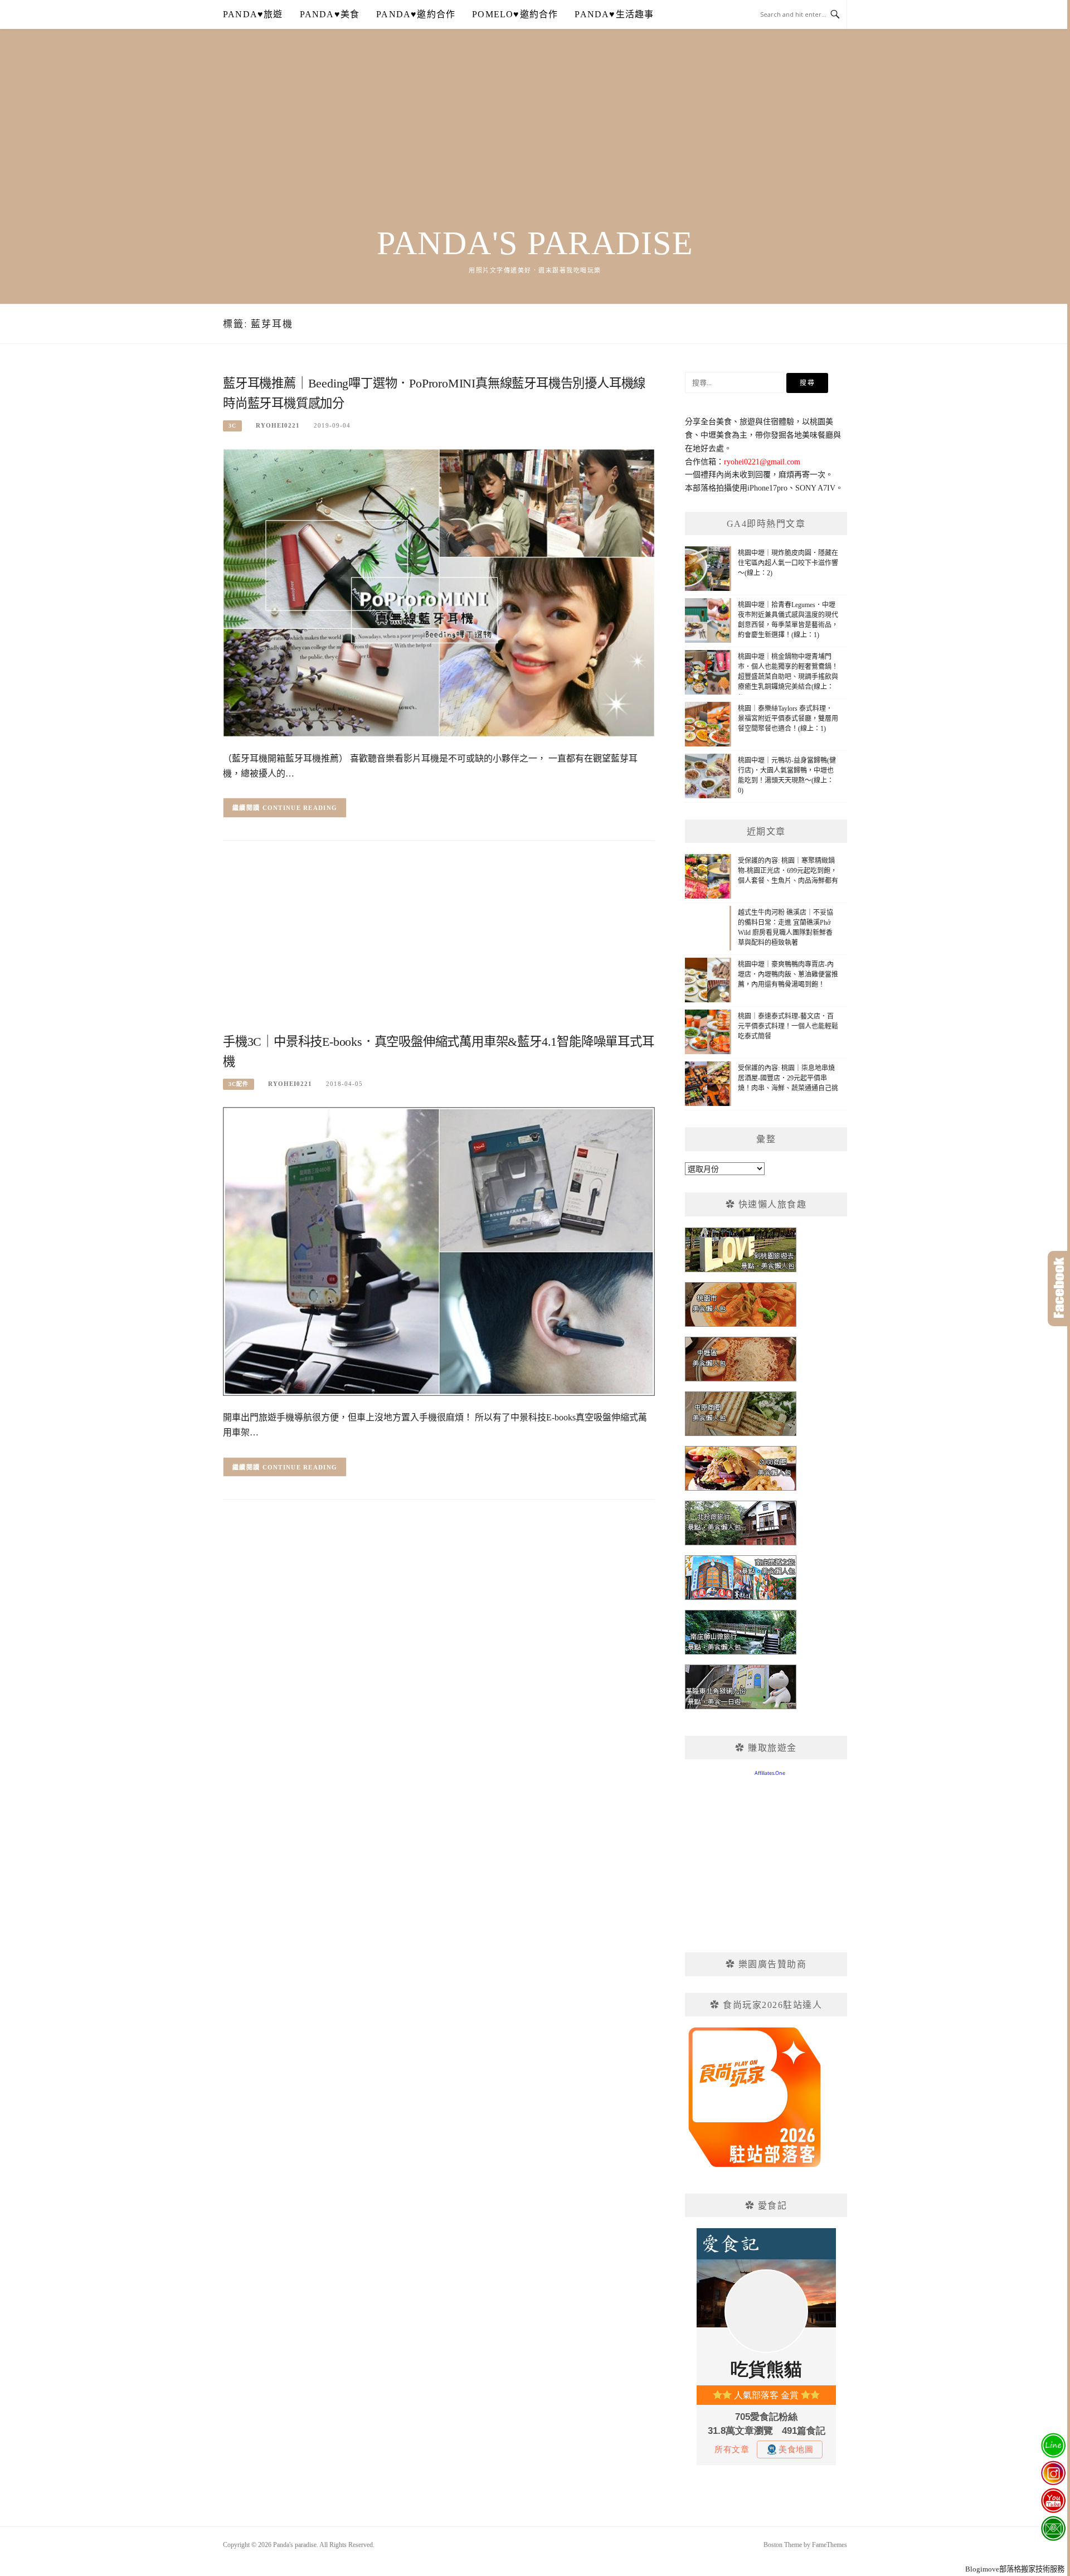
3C (232, 426)
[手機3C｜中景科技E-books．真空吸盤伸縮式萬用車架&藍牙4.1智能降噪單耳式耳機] (439, 1251)
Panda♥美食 (330, 14)
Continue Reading (300, 808)
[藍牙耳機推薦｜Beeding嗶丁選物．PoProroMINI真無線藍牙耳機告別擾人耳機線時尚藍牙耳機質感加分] (439, 592)
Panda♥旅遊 (253, 14)
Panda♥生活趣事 (614, 14)
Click (1059, 1289)
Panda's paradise (535, 243)
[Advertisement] (535, 140)
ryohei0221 (278, 425)
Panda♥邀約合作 (416, 14)
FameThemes (830, 2545)
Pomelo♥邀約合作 (515, 14)
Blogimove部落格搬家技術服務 (1015, 2569)
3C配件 (239, 1084)
